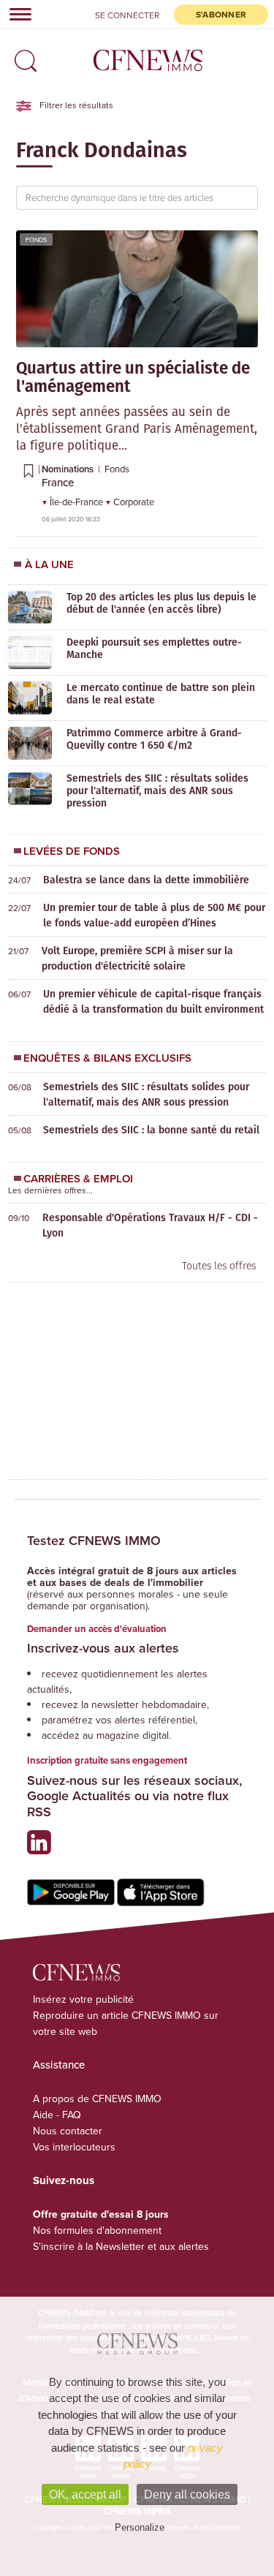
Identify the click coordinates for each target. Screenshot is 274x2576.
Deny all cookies (187, 2494)
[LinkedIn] (43, 1848)
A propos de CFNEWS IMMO (97, 2099)
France (58, 482)
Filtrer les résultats (75, 105)
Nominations (69, 469)
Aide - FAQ (57, 2115)
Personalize (140, 2527)
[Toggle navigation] (16, 14)
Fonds (36, 239)
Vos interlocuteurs (74, 2147)
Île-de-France (77, 502)
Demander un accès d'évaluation (97, 1629)
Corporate (134, 502)
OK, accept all (85, 2494)
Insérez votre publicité (83, 1999)
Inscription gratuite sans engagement (107, 1760)
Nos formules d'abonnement (97, 2230)
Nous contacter (68, 2131)
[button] (22, 56)
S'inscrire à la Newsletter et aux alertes (121, 2246)
